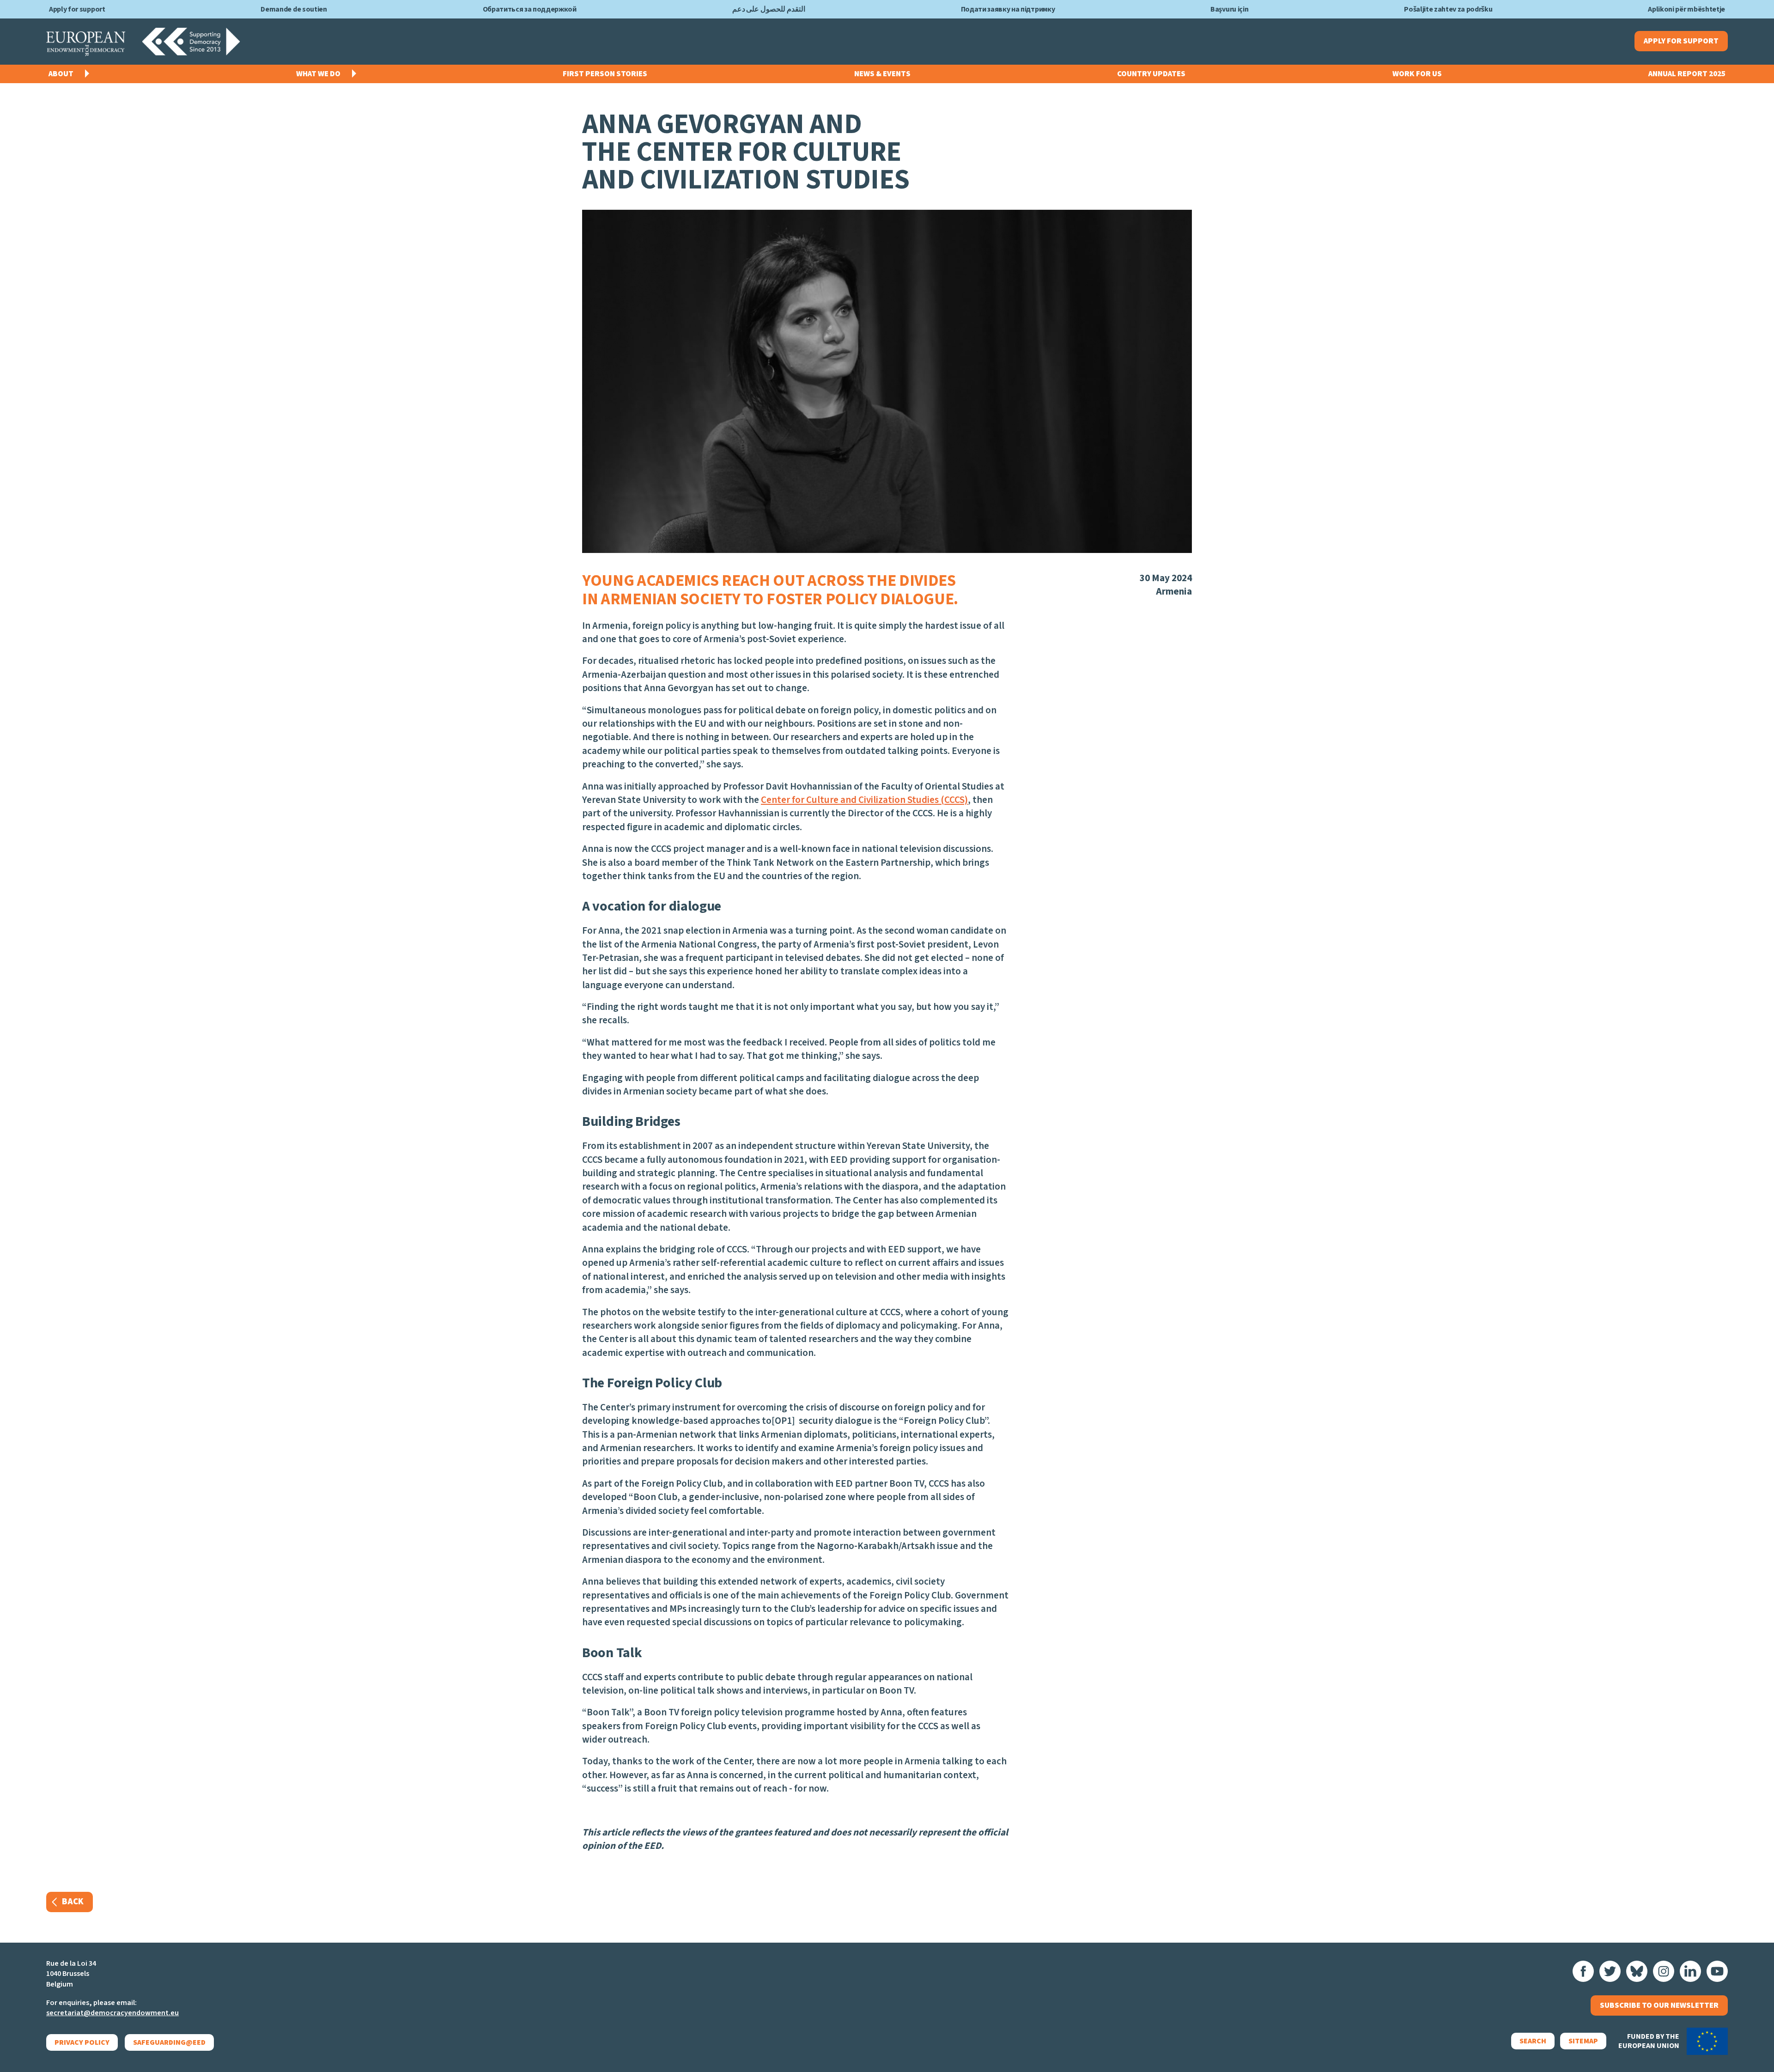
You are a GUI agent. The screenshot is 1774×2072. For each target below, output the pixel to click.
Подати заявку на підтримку (1008, 9)
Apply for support (77, 9)
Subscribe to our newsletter (1659, 2005)
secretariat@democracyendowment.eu (112, 2013)
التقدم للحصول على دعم (769, 9)
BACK (73, 1902)
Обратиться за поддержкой (530, 9)
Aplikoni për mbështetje (1686, 9)
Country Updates (1151, 74)
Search (1533, 2041)
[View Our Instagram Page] (1664, 1971)
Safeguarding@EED (169, 2042)
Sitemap (1583, 2041)
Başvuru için (1229, 9)
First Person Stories (605, 74)
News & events (882, 74)
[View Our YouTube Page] (1717, 1971)
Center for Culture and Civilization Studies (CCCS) (864, 800)
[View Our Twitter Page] (1610, 1971)
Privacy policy (82, 2042)
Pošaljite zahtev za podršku (1448, 9)
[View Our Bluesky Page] (1637, 1971)
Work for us (1417, 74)
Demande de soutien (294, 9)
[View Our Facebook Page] (1583, 1971)
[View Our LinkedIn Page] (1690, 1971)
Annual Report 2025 (1687, 74)
